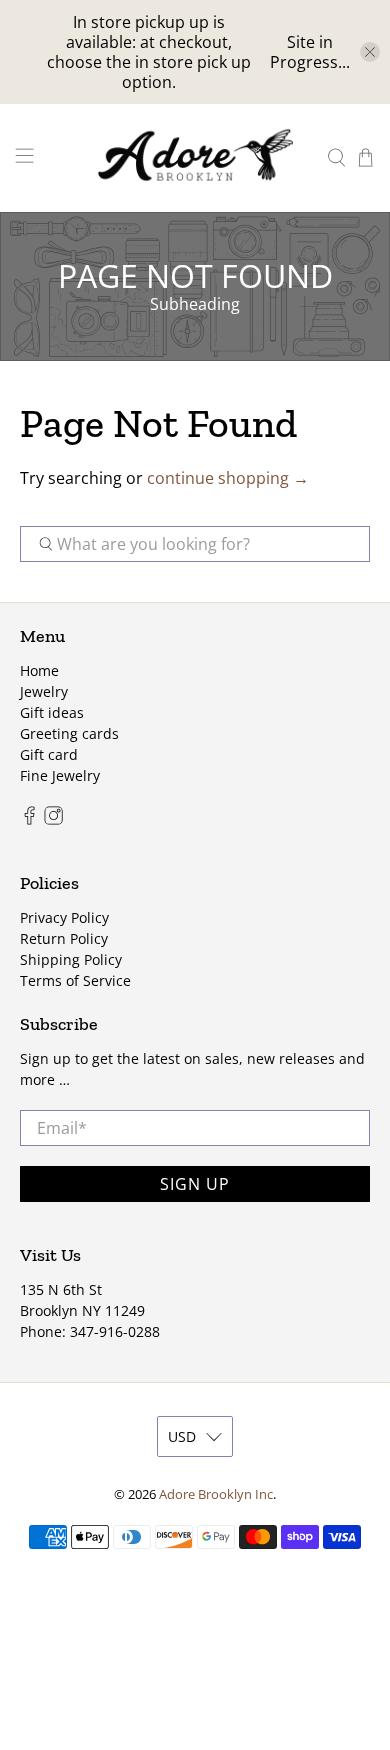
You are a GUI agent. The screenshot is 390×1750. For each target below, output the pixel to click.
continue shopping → (228, 478)
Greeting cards (69, 733)
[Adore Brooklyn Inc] (195, 158)
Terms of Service (75, 980)
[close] (370, 52)
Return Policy (64, 938)
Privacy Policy (64, 917)
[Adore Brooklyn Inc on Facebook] (29, 819)
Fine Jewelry (60, 775)
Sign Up (195, 1184)
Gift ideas (52, 712)
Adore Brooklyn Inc (216, 1494)
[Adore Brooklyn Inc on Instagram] (53, 819)
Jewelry (44, 691)
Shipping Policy (71, 959)
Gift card (49, 754)
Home (39, 670)
